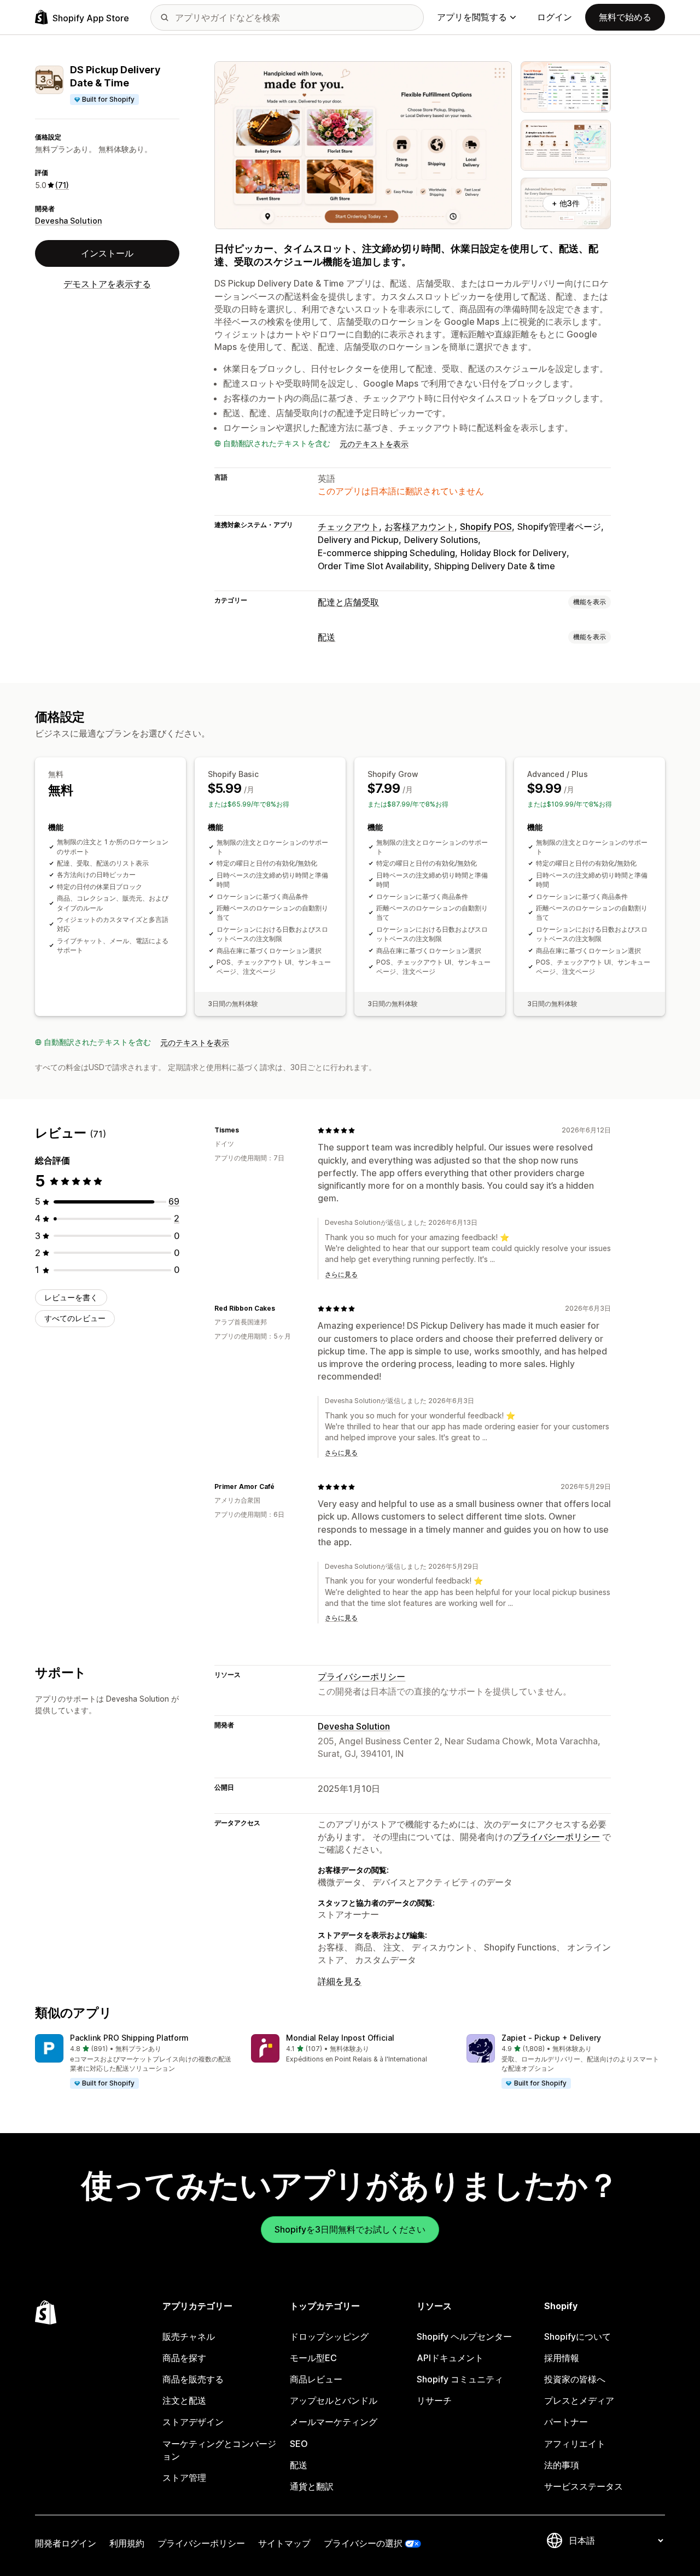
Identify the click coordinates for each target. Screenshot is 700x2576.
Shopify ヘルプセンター (464, 2336)
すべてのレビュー (75, 1318)
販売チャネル (189, 2336)
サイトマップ (284, 2543)
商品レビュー (316, 2379)
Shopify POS (486, 527)
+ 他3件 (566, 203)
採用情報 (562, 2358)
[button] (134, 2062)
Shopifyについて (577, 2336)
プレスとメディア (579, 2400)
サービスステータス (584, 2486)
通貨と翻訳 (312, 2486)
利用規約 (127, 2543)
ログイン (555, 17)
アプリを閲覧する (472, 17)
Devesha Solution (68, 221)
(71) (62, 185)
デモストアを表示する (107, 284)
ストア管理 (184, 2478)
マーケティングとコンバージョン (219, 2450)
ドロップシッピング (329, 2336)
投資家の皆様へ (575, 2379)
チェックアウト (348, 527)
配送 (326, 637)
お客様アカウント (419, 527)
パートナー (566, 2422)
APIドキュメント (450, 2358)
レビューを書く (71, 1297)
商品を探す (184, 2358)
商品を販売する (193, 2379)
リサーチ (434, 2400)
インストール (107, 253)
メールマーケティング (334, 2422)
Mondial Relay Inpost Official (340, 2038)
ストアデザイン (193, 2422)
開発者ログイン (66, 2543)
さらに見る (341, 1274)
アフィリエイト (575, 2444)
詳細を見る (340, 1981)
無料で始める (625, 17)
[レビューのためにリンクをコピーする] (246, 1130)
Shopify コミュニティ (460, 2379)
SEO (299, 2444)
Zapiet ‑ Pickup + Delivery (551, 2038)
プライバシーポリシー (361, 1677)
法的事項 (562, 2465)
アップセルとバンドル (334, 2400)
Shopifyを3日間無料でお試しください (350, 2229)
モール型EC (313, 2358)
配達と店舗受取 (348, 602)
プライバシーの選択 (363, 2543)
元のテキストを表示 (374, 444)
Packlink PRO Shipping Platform (129, 2038)
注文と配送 (184, 2400)
